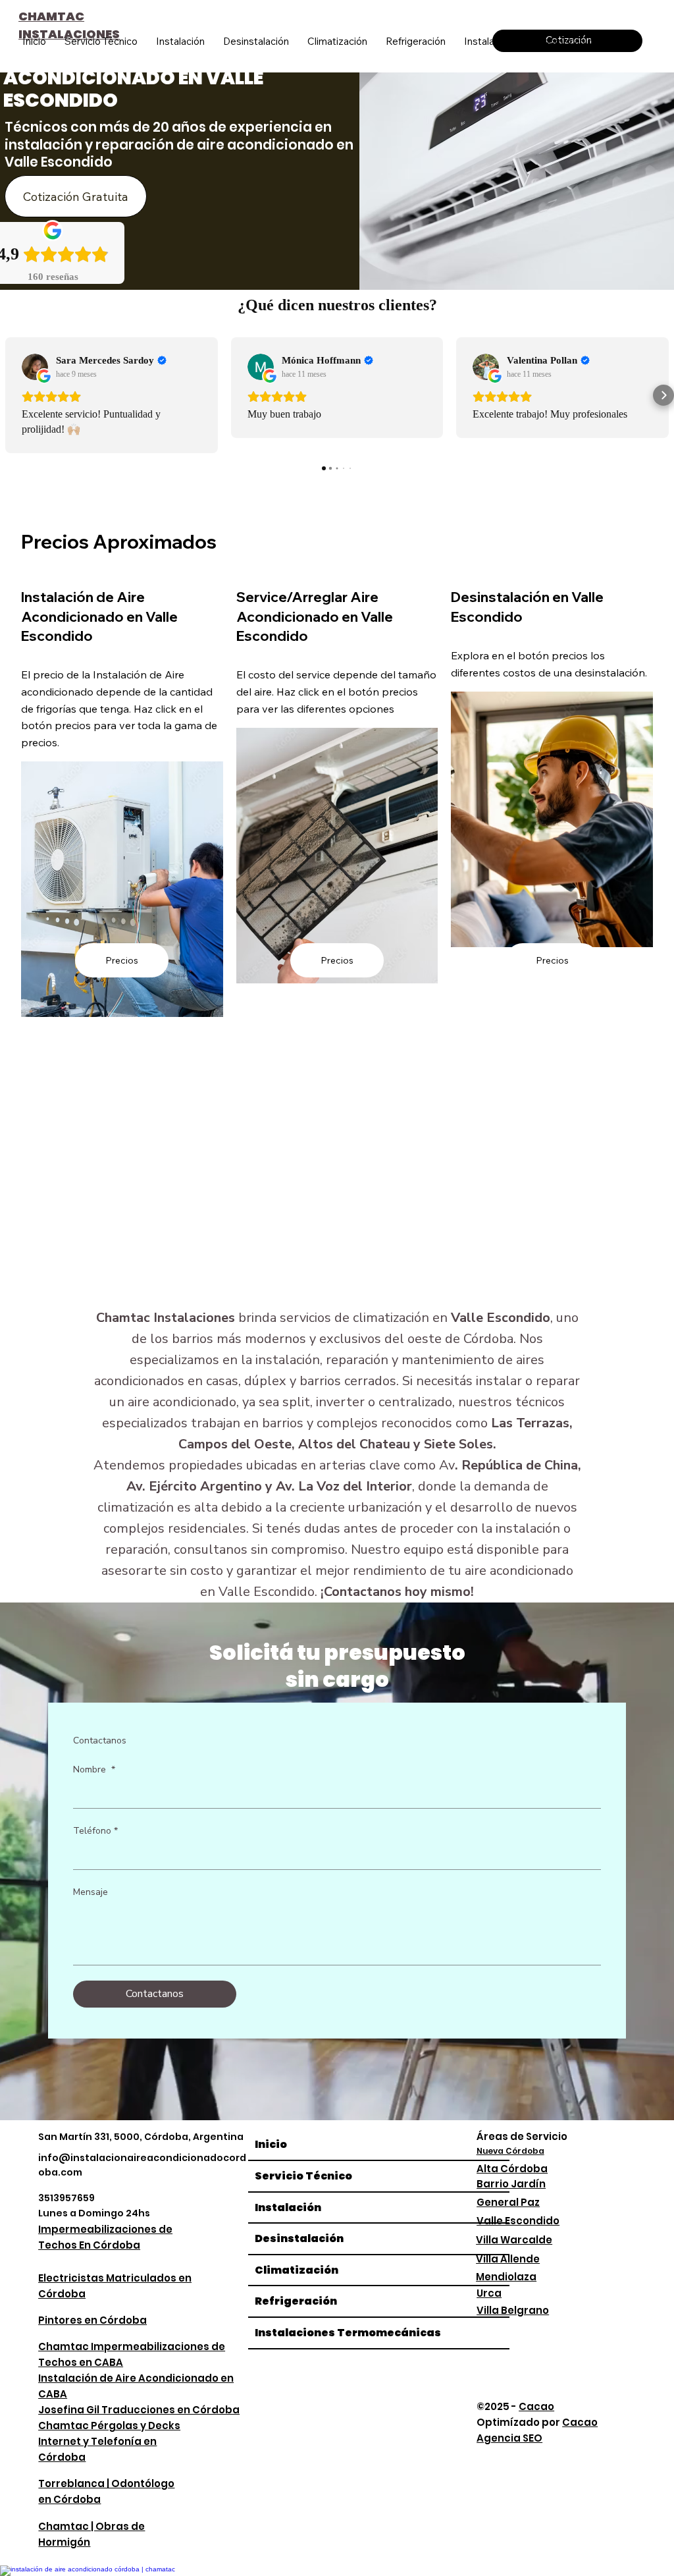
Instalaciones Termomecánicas (348, 2333)
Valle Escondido (518, 2221)
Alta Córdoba (512, 2169)
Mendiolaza (506, 2277)
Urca (489, 2293)
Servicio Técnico (303, 2176)
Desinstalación (299, 2238)
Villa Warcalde (514, 2240)
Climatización (297, 2270)
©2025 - (515, 2406)
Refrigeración (296, 2301)
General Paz (508, 2202)
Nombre (94, 1769)
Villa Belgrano (513, 2310)
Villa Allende (508, 2259)
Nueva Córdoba (510, 2151)
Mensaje (91, 1892)
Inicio (271, 2144)
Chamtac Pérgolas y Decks (109, 2425)
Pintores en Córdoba (92, 2320)
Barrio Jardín (511, 2184)
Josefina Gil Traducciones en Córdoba (139, 2410)
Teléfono (95, 1831)
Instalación (288, 2207)
